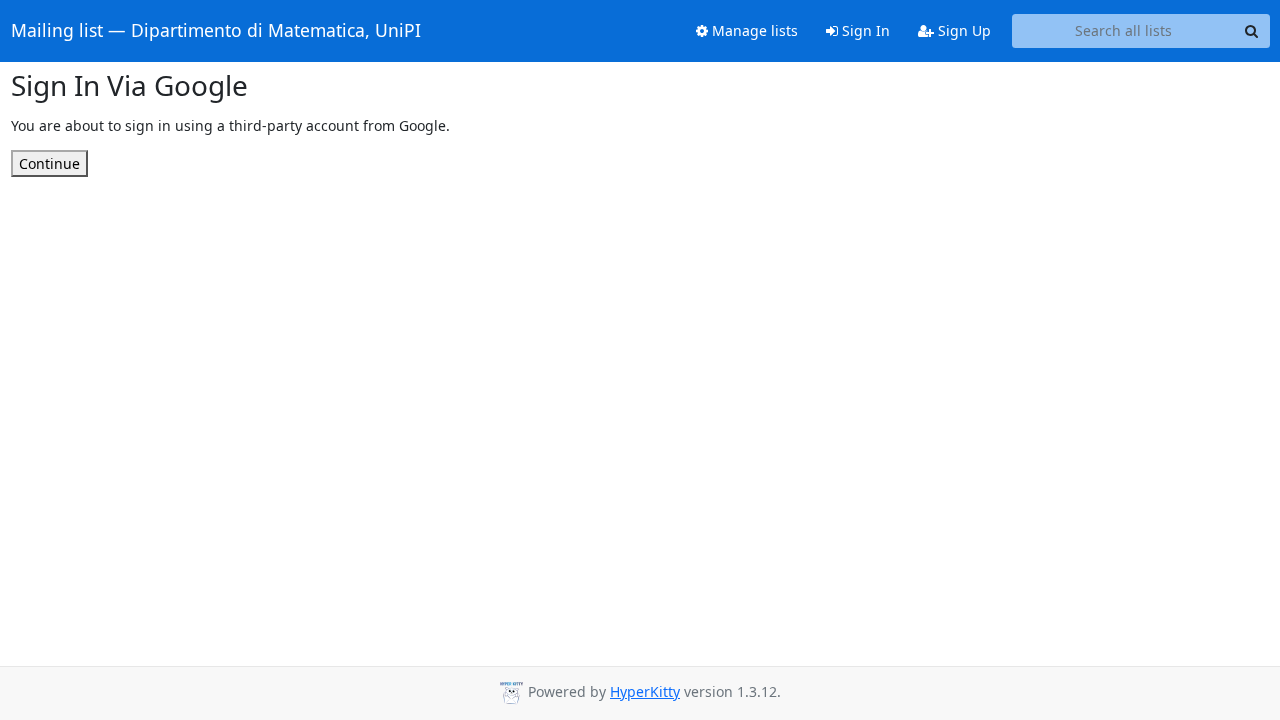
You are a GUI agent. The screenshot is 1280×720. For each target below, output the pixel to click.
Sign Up (962, 30)
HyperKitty (645, 691)
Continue (49, 163)
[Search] (1252, 31)
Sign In (864, 30)
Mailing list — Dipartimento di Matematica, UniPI (216, 31)
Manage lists (753, 30)
